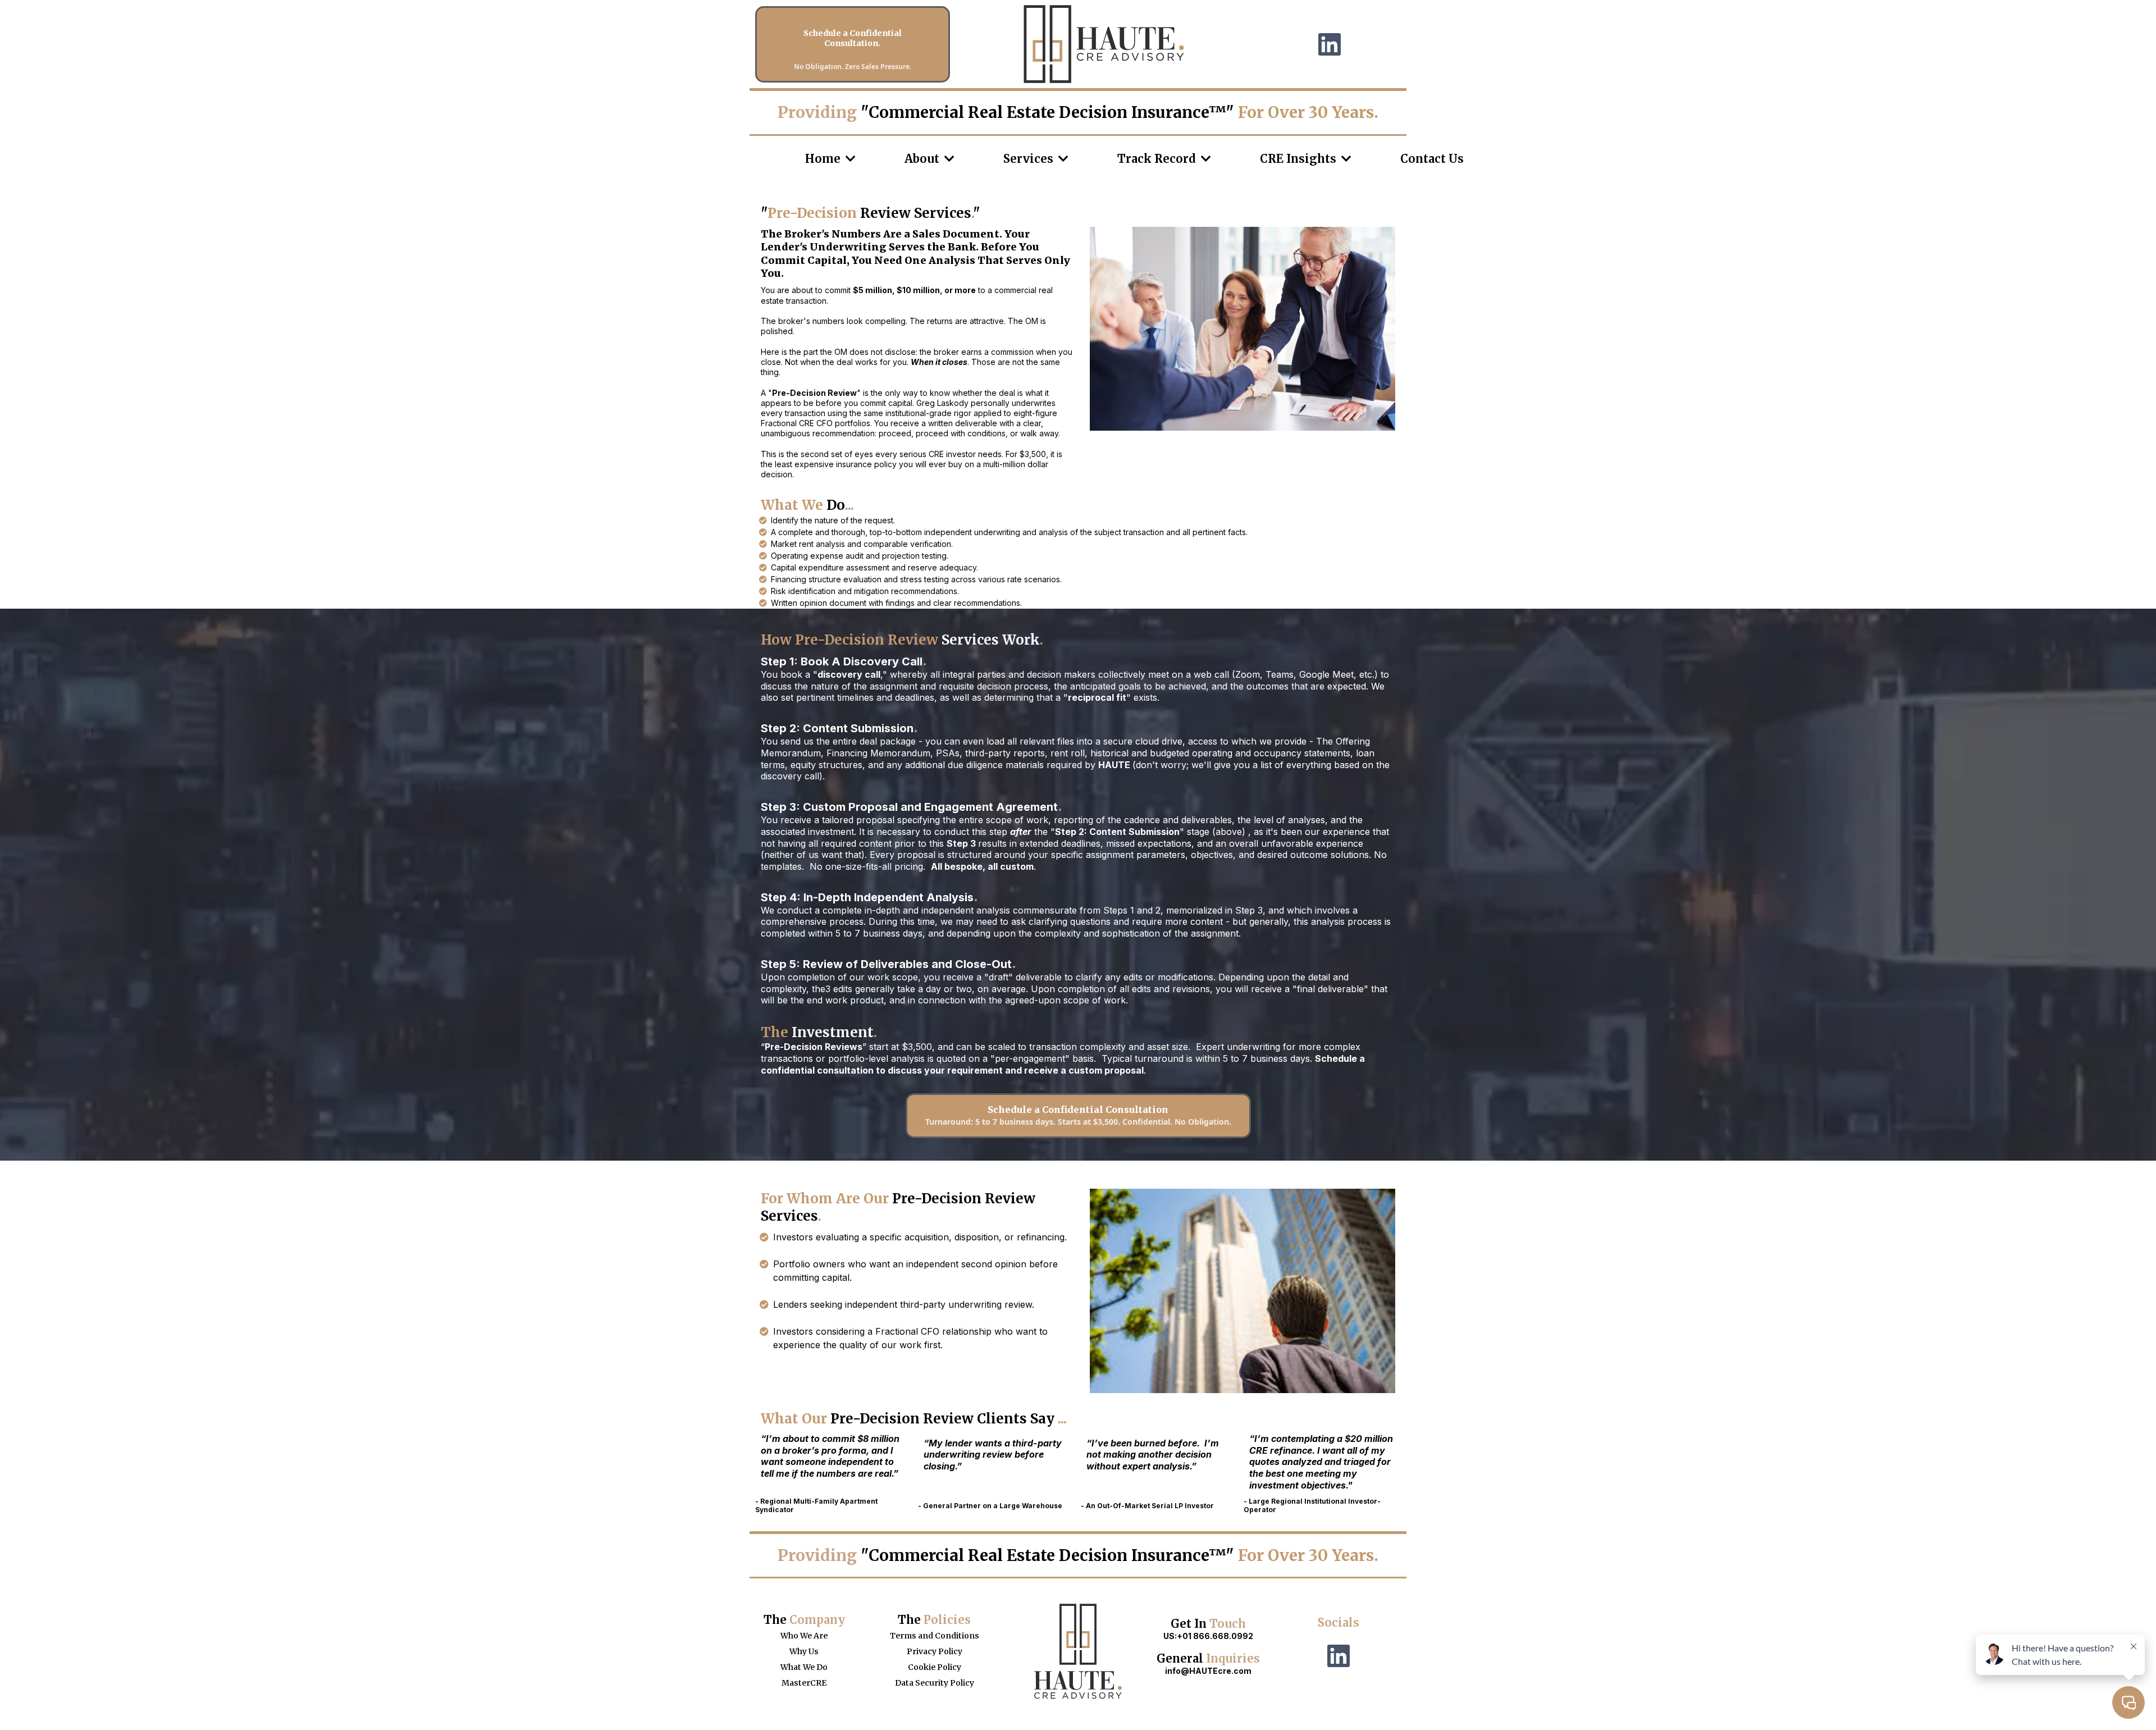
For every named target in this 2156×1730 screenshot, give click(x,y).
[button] (849, 159)
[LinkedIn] (1330, 44)
